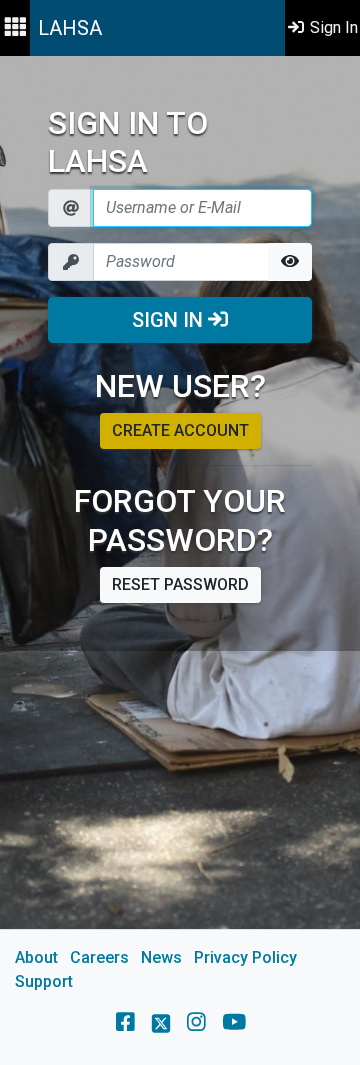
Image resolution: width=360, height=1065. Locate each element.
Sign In (170, 320)
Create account (180, 430)
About (36, 957)
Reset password (180, 584)
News (161, 957)
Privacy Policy (245, 957)
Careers (99, 957)
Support (44, 981)
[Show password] (290, 262)
